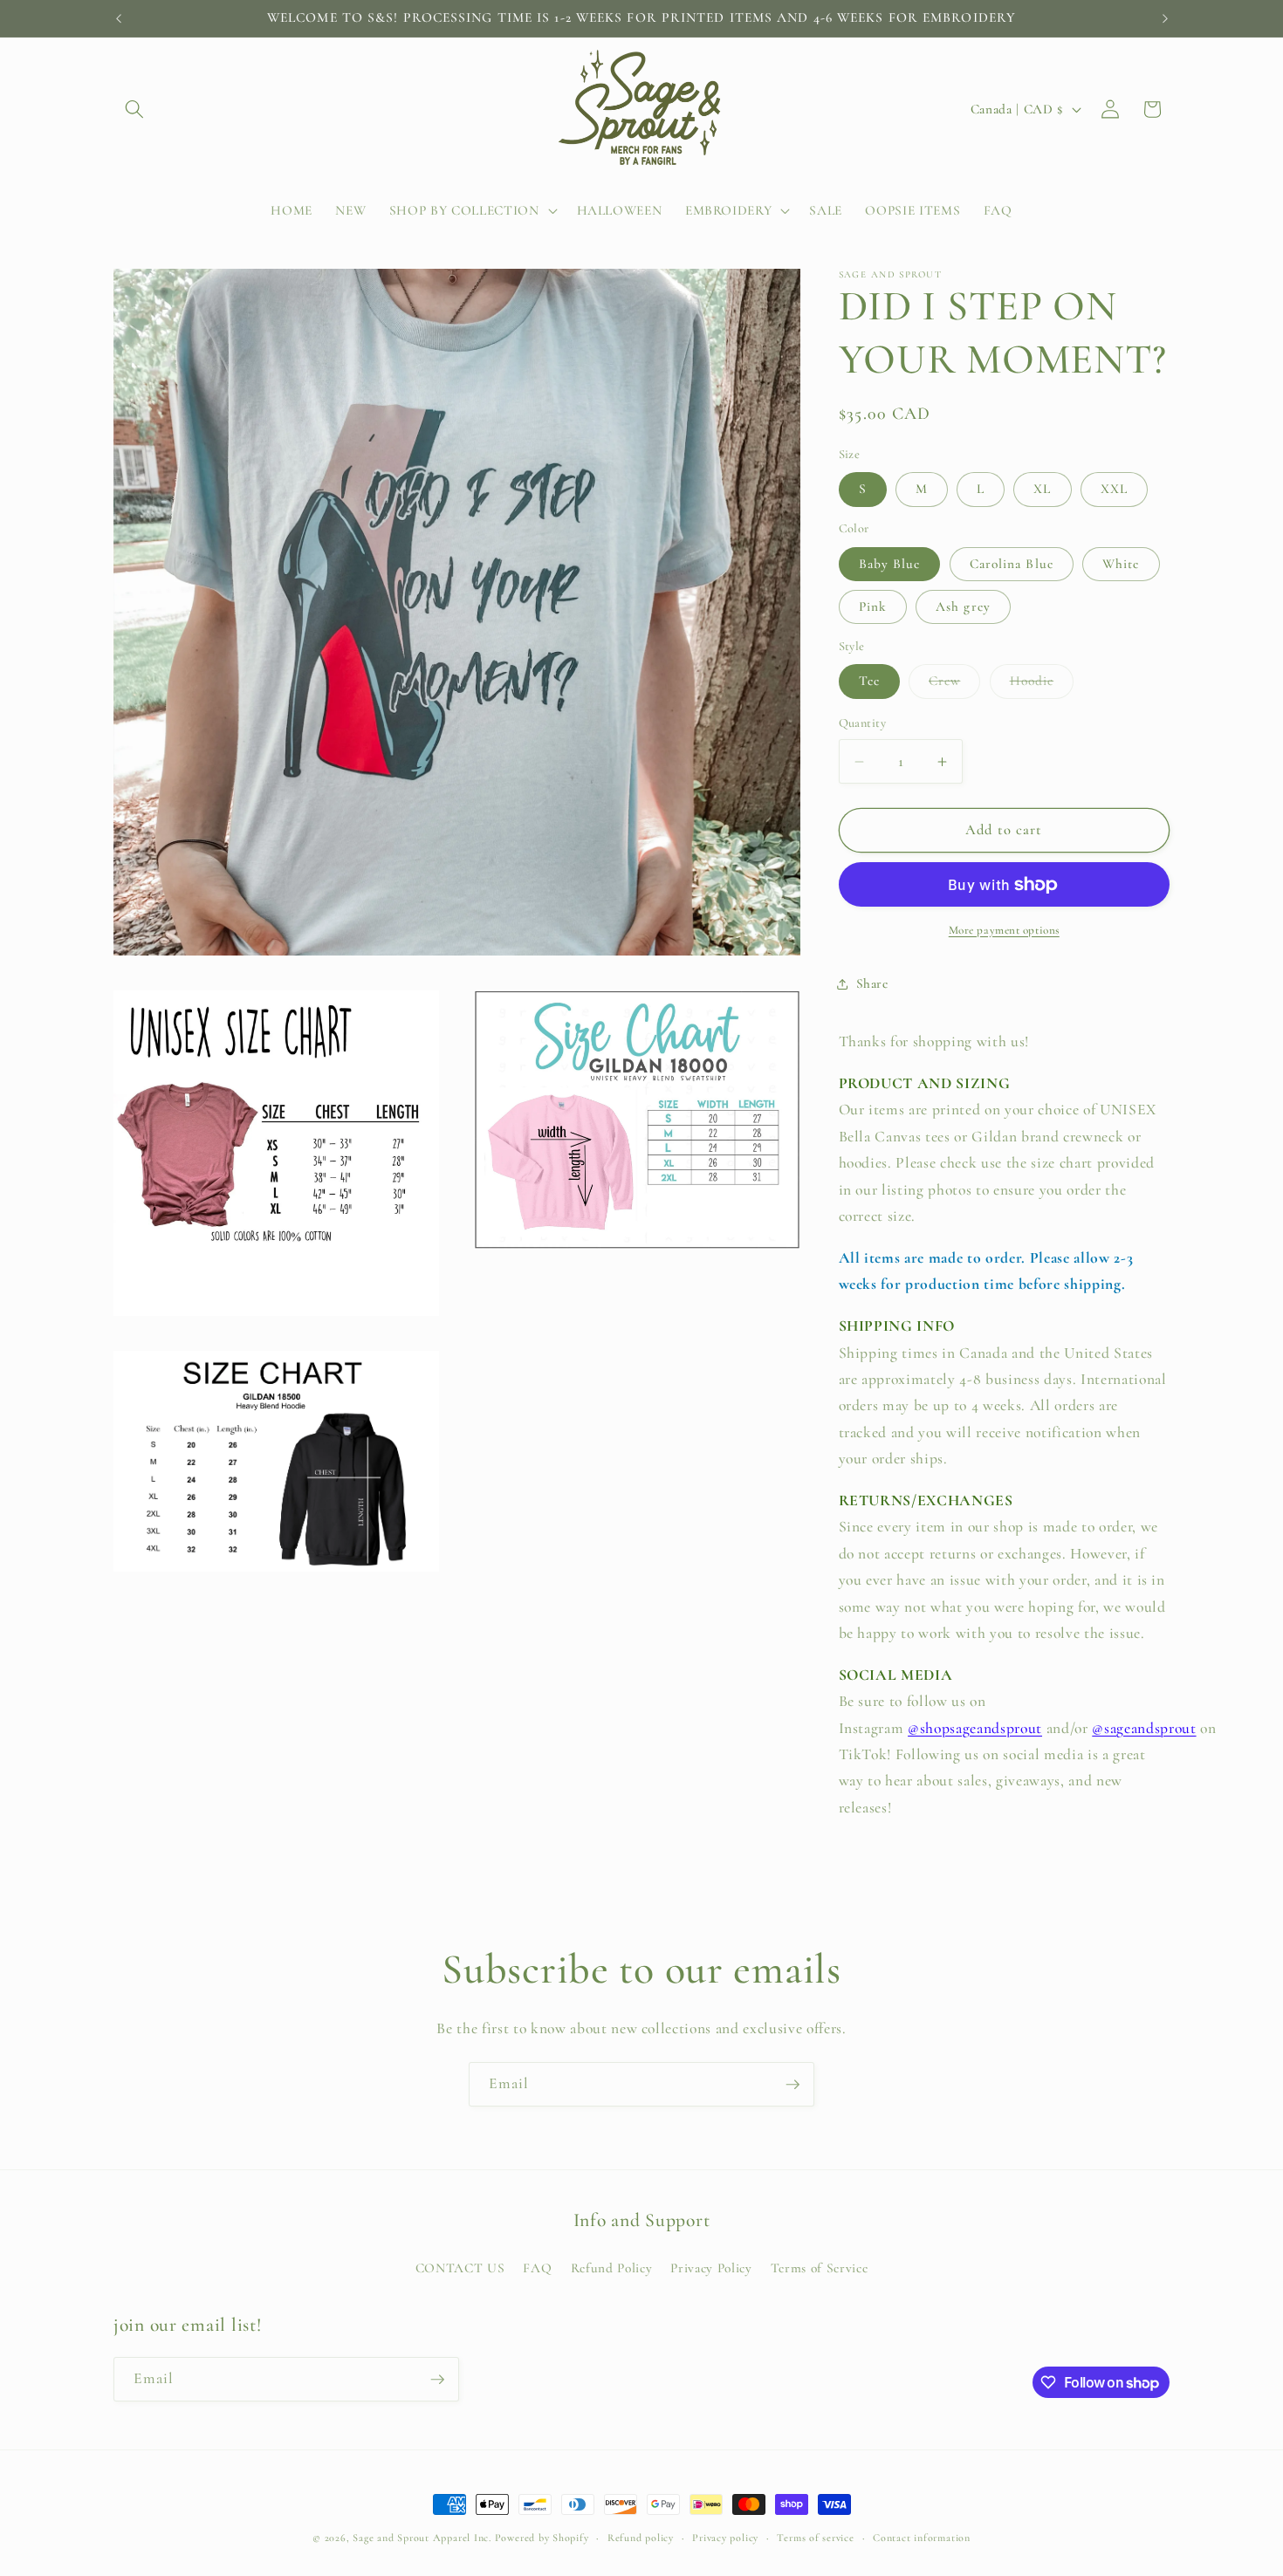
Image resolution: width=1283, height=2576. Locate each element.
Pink (873, 606)
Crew (954, 686)
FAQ (537, 2268)
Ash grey (963, 606)
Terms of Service (820, 2268)
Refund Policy (612, 2268)
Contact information (922, 2538)
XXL (1114, 490)
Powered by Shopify (542, 2538)
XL (1042, 490)
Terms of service (815, 2538)
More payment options (1004, 930)
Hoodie (1042, 686)
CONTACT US (460, 2268)
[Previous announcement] (119, 18)
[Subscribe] (792, 2085)
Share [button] (872, 984)
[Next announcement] (1165, 18)
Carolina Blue (1012, 564)
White (1121, 564)
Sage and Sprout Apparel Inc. (422, 2538)
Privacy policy (725, 2538)
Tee (869, 682)
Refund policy (641, 2538)
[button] (134, 109)
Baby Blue (890, 564)
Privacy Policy (711, 2268)
